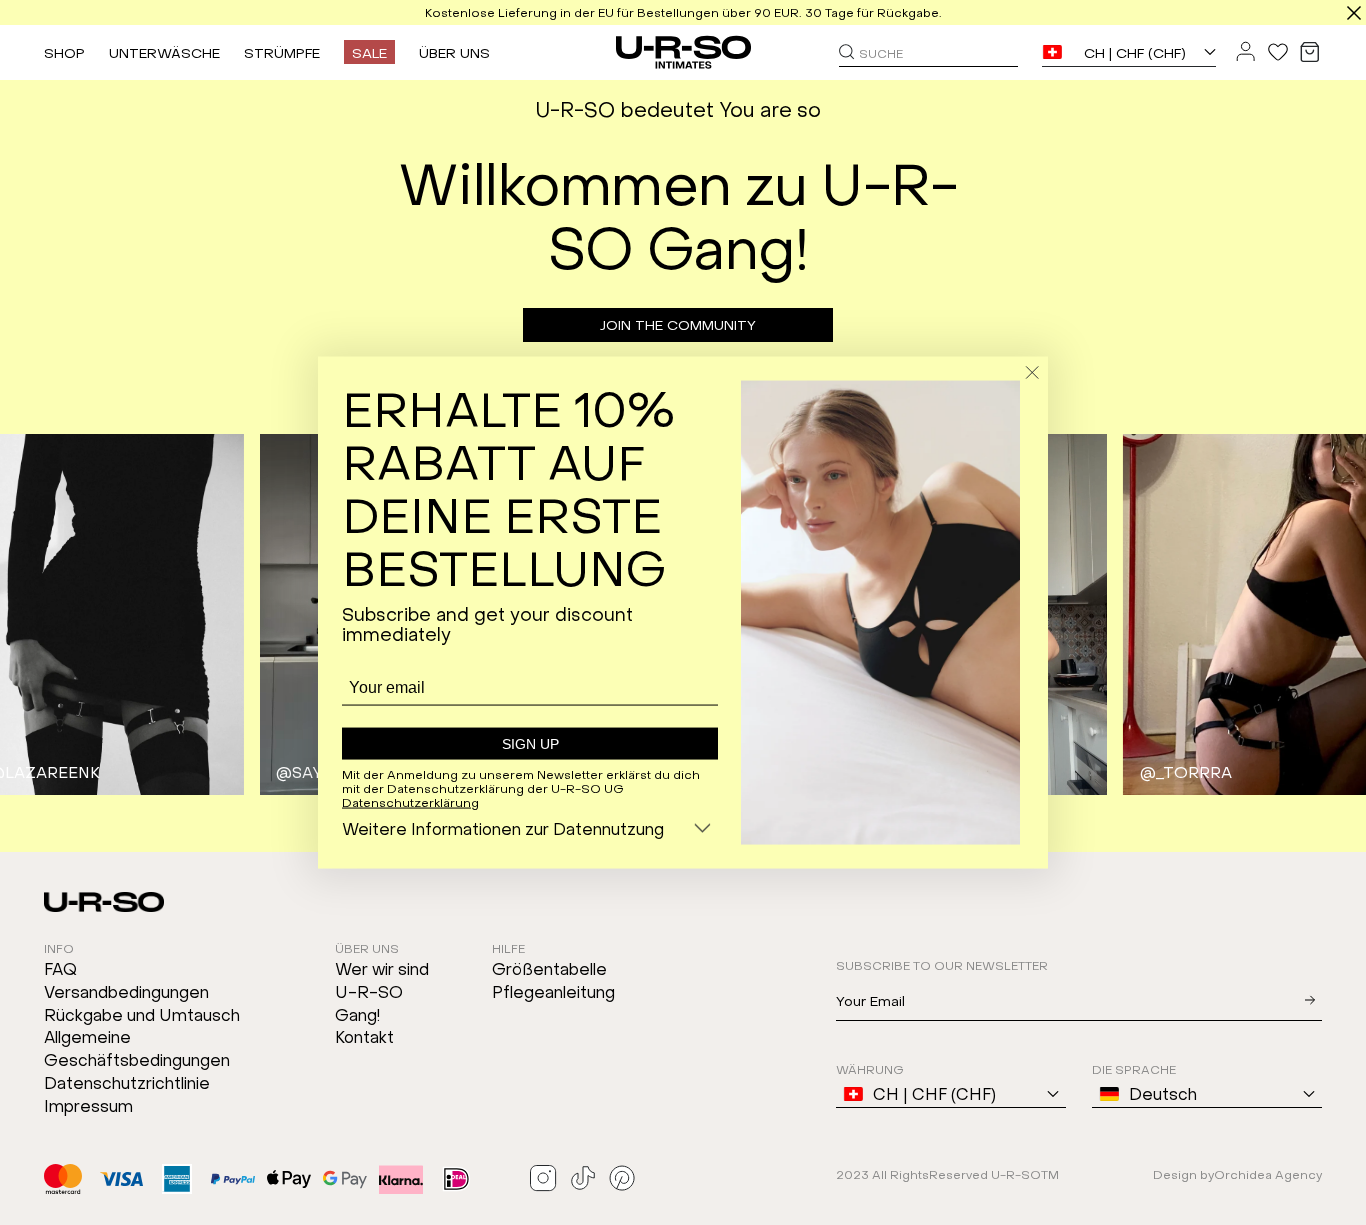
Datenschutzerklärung (410, 801)
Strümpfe (282, 52)
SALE (369, 52)
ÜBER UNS (454, 52)
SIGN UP (530, 744)
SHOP (64, 52)
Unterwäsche (164, 52)
